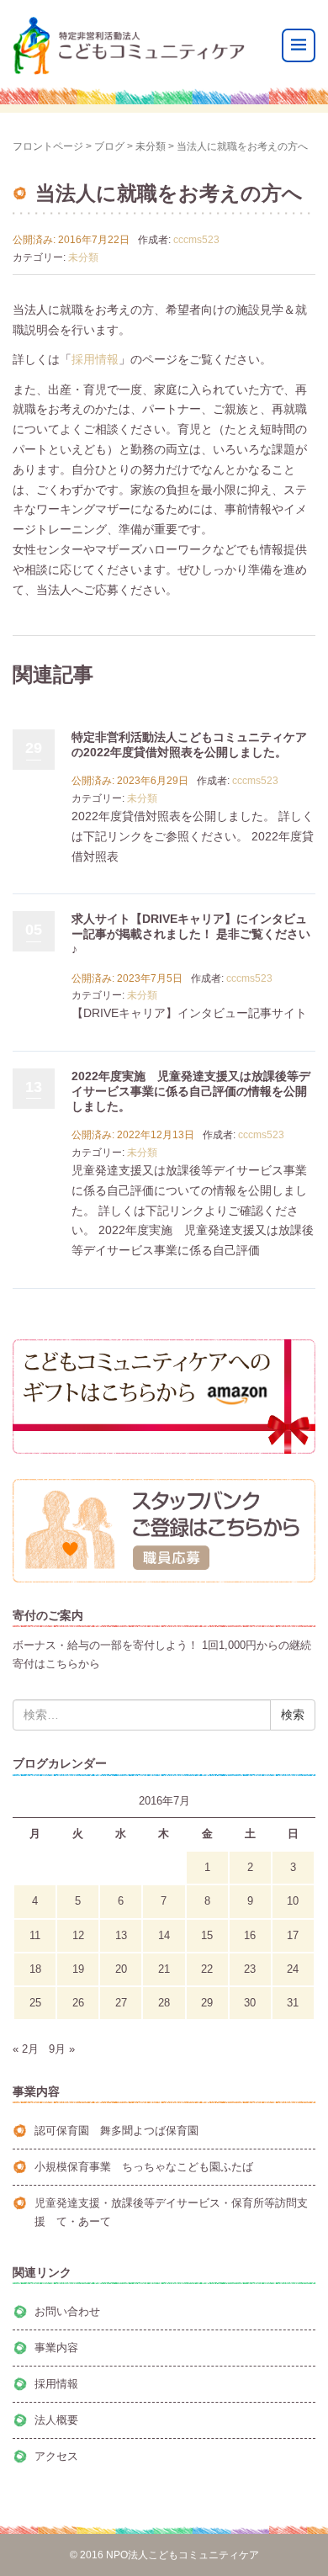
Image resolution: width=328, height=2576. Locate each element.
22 (207, 1969)
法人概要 (56, 2420)
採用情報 (95, 359)
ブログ (109, 146)
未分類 (151, 146)
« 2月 (26, 2049)
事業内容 (56, 2348)
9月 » (62, 2049)
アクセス (56, 2456)
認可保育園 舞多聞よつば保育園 (116, 2131)
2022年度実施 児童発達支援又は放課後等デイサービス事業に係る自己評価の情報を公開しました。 (191, 1091)
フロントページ (48, 146)
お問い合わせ (67, 2311)
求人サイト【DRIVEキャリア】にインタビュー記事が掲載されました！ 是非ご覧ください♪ (191, 934)
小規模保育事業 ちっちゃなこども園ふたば (144, 2167)
